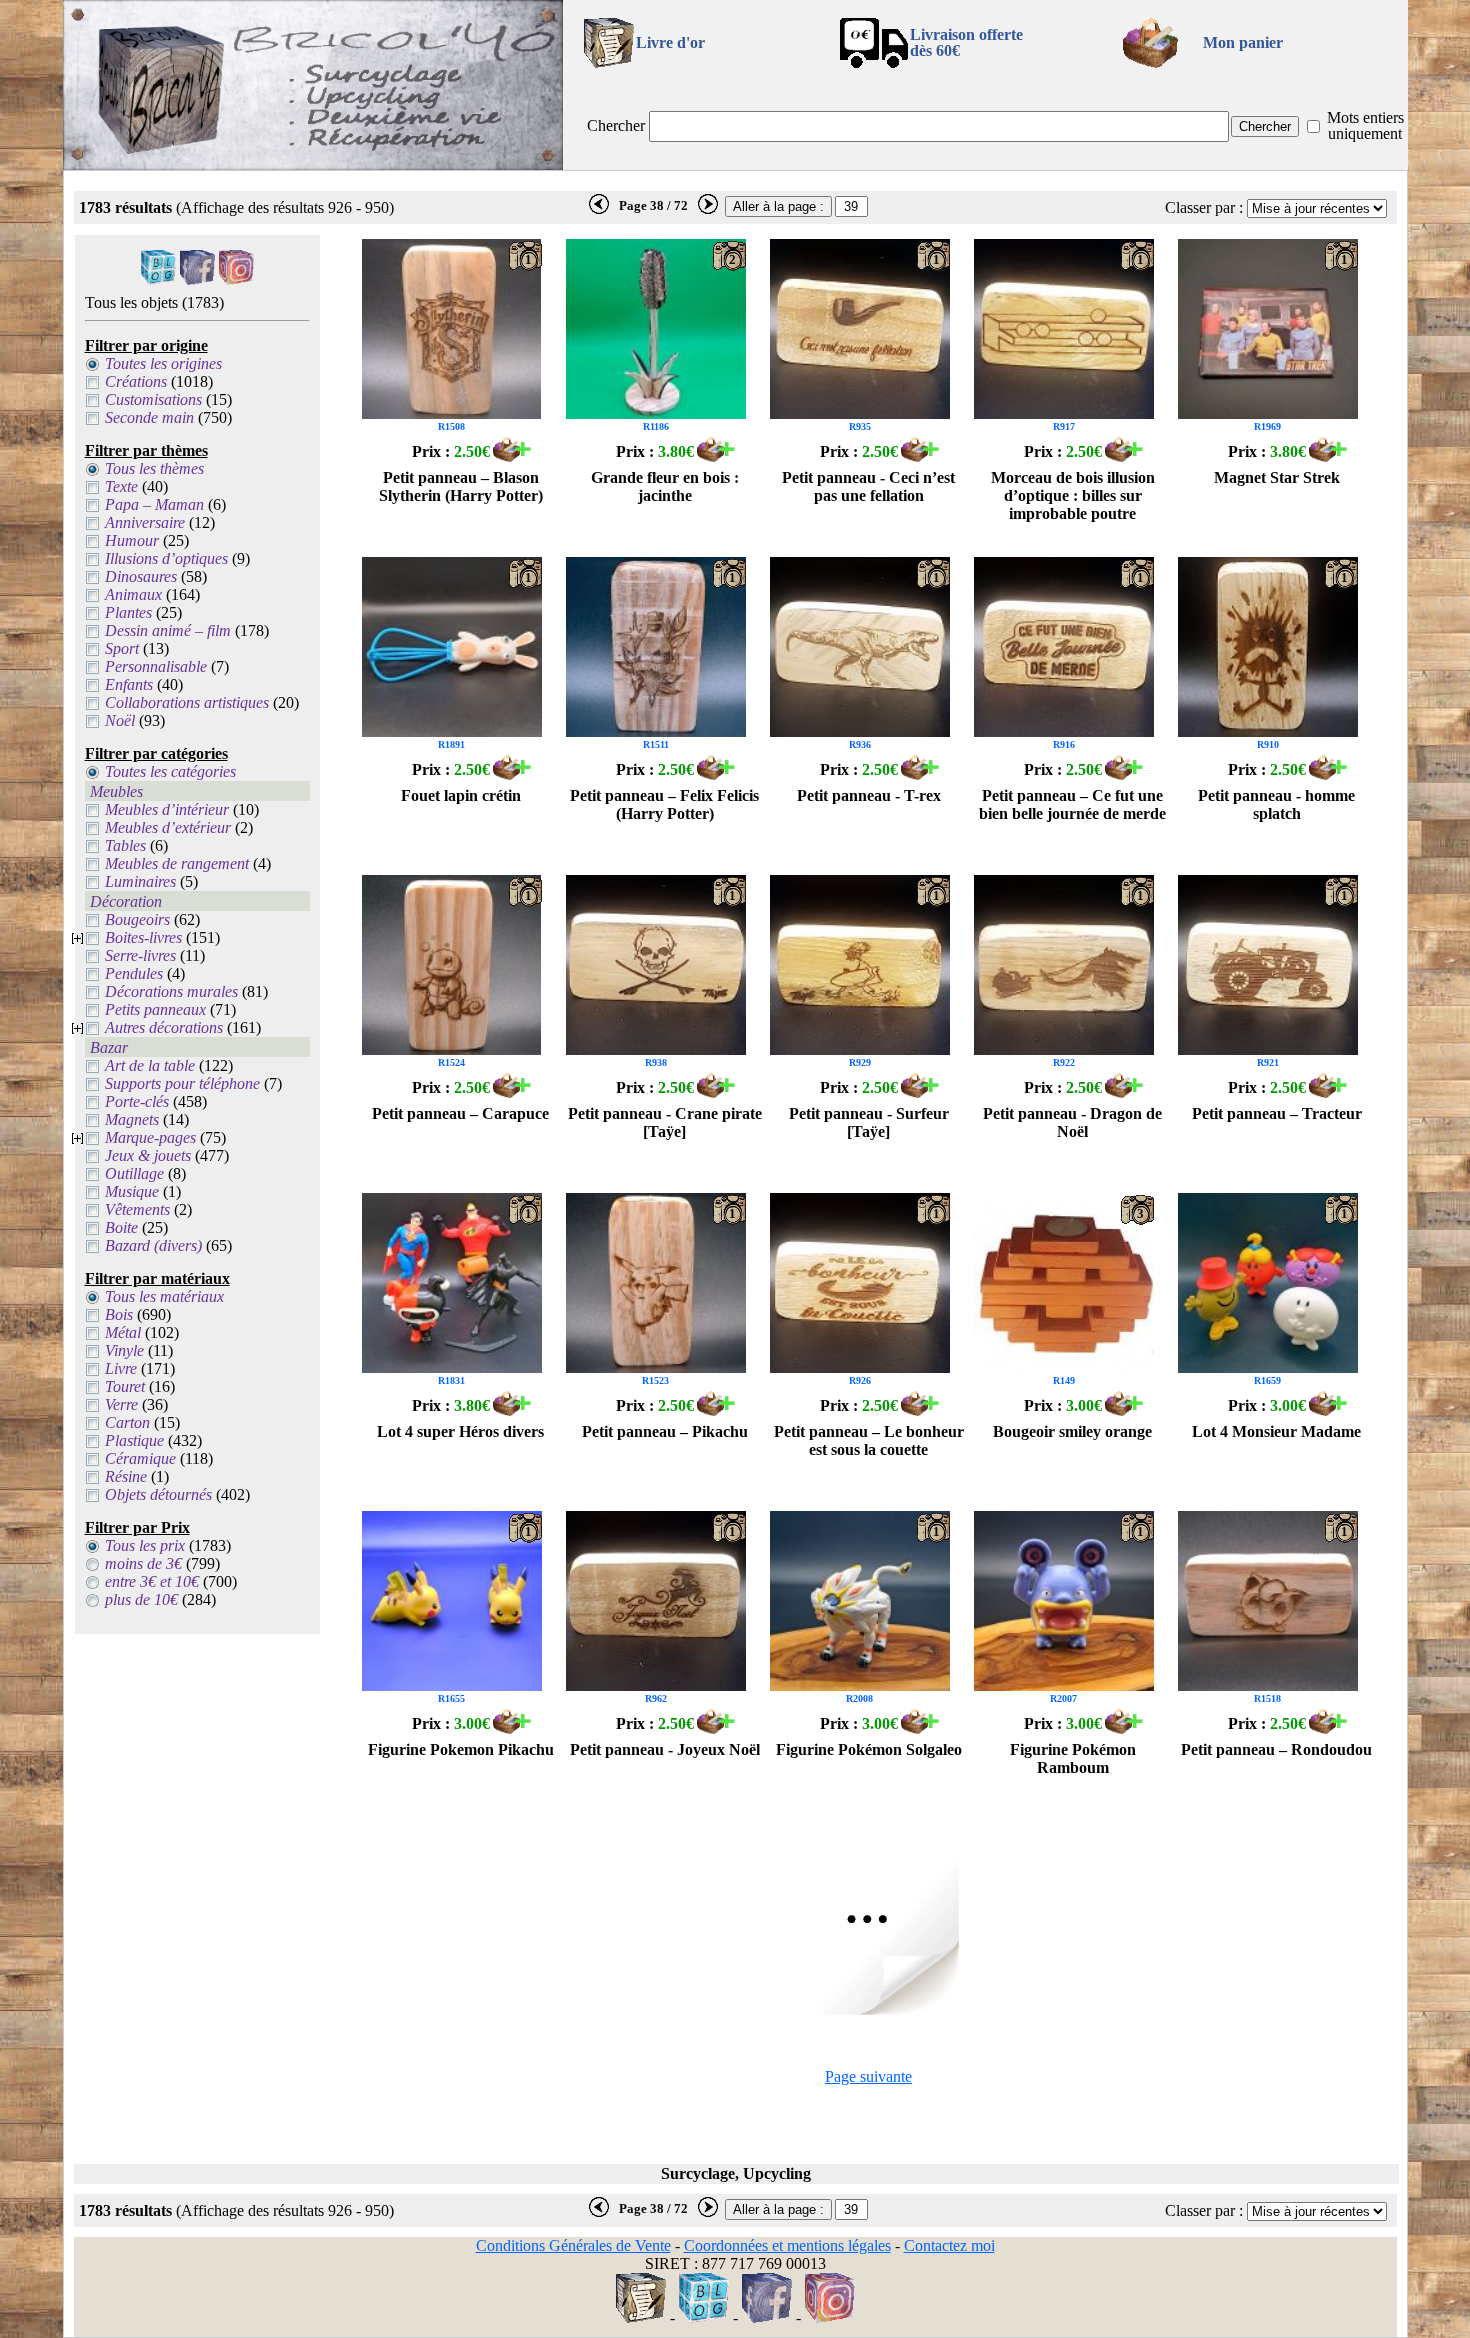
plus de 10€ (141, 1599)
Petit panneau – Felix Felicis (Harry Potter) (664, 804)
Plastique (134, 1440)
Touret (125, 1386)
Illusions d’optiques (166, 558)
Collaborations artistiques (187, 702)
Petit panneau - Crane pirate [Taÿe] (665, 1122)
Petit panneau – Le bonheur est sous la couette (869, 1440)
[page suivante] (708, 210)
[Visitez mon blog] (158, 279)
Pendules (134, 973)
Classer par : (1204, 207)
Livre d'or (670, 42)
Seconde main (149, 417)
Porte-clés (137, 1101)
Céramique (140, 1458)
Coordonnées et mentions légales (787, 2245)
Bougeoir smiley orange (1072, 1431)
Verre (121, 1404)
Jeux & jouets (148, 1155)
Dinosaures (141, 576)
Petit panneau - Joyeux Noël (665, 1749)
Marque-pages (150, 1137)
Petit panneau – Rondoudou (1276, 1749)
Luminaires (140, 881)
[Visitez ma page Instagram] (236, 279)
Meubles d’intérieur (167, 809)
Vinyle (124, 1350)
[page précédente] (599, 210)
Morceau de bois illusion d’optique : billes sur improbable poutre (1073, 495)
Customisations (153, 399)
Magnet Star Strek (1277, 477)
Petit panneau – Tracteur (1277, 1113)
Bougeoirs (137, 919)
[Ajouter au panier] (512, 456)
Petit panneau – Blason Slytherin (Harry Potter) (461, 486)
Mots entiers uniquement (1365, 125)
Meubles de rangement (177, 863)
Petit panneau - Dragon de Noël (1072, 1122)
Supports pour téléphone (182, 1083)
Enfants (129, 684)
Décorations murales (171, 991)
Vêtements (137, 1209)
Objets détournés (158, 1494)
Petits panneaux (155, 1009)
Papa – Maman (154, 504)
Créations (136, 381)
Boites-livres (143, 937)
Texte (121, 486)
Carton (127, 1422)
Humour (132, 540)
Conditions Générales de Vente (573, 2245)
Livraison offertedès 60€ (966, 42)
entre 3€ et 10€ (152, 1581)
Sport (122, 648)
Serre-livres (140, 955)
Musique (132, 1191)
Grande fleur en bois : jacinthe (665, 486)
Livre (121, 1368)
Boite (121, 1227)
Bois (119, 1314)
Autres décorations (164, 1027)
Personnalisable (156, 666)
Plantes (128, 612)
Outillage (134, 1173)
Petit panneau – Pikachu (665, 1431)
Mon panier (1243, 42)
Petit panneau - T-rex (869, 795)
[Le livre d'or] (641, 2317)
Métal (123, 1332)
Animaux (133, 594)
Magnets (132, 1119)
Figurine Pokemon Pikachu (461, 1749)
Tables (125, 845)
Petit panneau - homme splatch (1276, 804)
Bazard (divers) (153, 1245)
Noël (120, 720)
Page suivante (868, 2076)
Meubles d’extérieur (168, 827)
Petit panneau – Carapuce (460, 1113)
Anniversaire (145, 522)
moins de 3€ (143, 1563)
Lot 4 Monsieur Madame (1276, 1431)
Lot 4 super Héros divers (460, 1431)
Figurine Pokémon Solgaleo (869, 1749)
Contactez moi (949, 2245)
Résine (126, 1476)
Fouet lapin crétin (461, 795)
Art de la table (150, 1065)
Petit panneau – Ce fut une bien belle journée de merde (1072, 804)
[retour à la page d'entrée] (313, 164)
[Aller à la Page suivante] (869, 2009)
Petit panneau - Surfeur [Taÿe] (869, 1122)
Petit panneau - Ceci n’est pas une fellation (868, 486)
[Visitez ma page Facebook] (197, 279)
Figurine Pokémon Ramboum (1073, 1758)
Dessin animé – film (168, 630)
